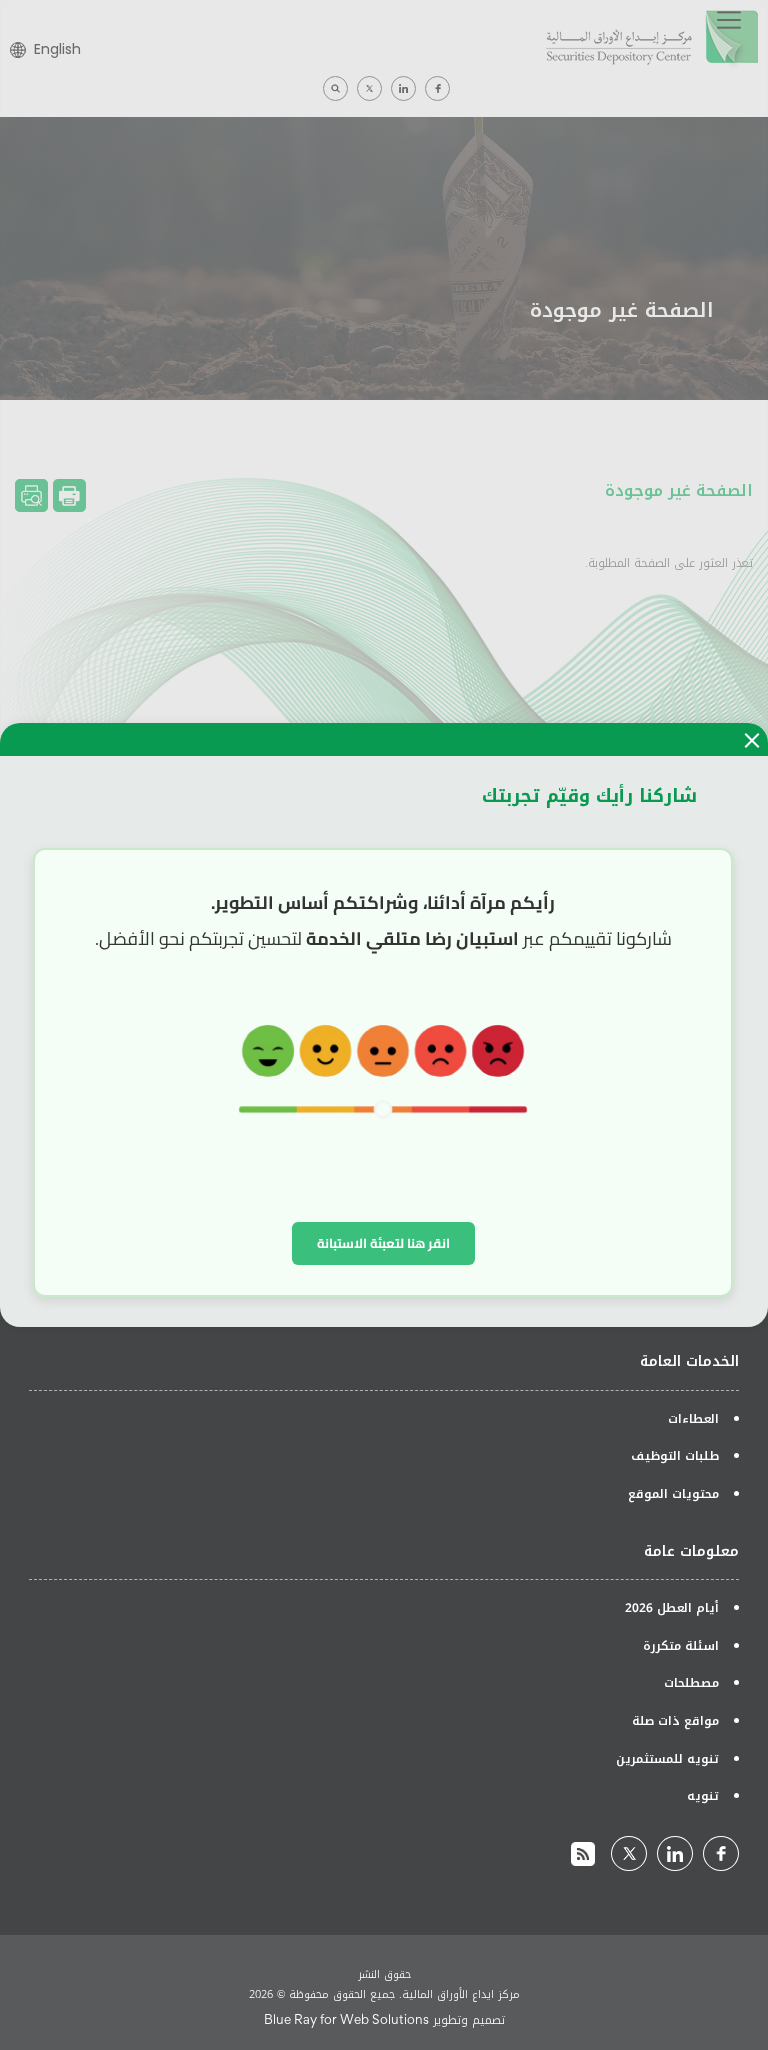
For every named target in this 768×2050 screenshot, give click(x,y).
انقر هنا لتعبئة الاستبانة (383, 1243)
